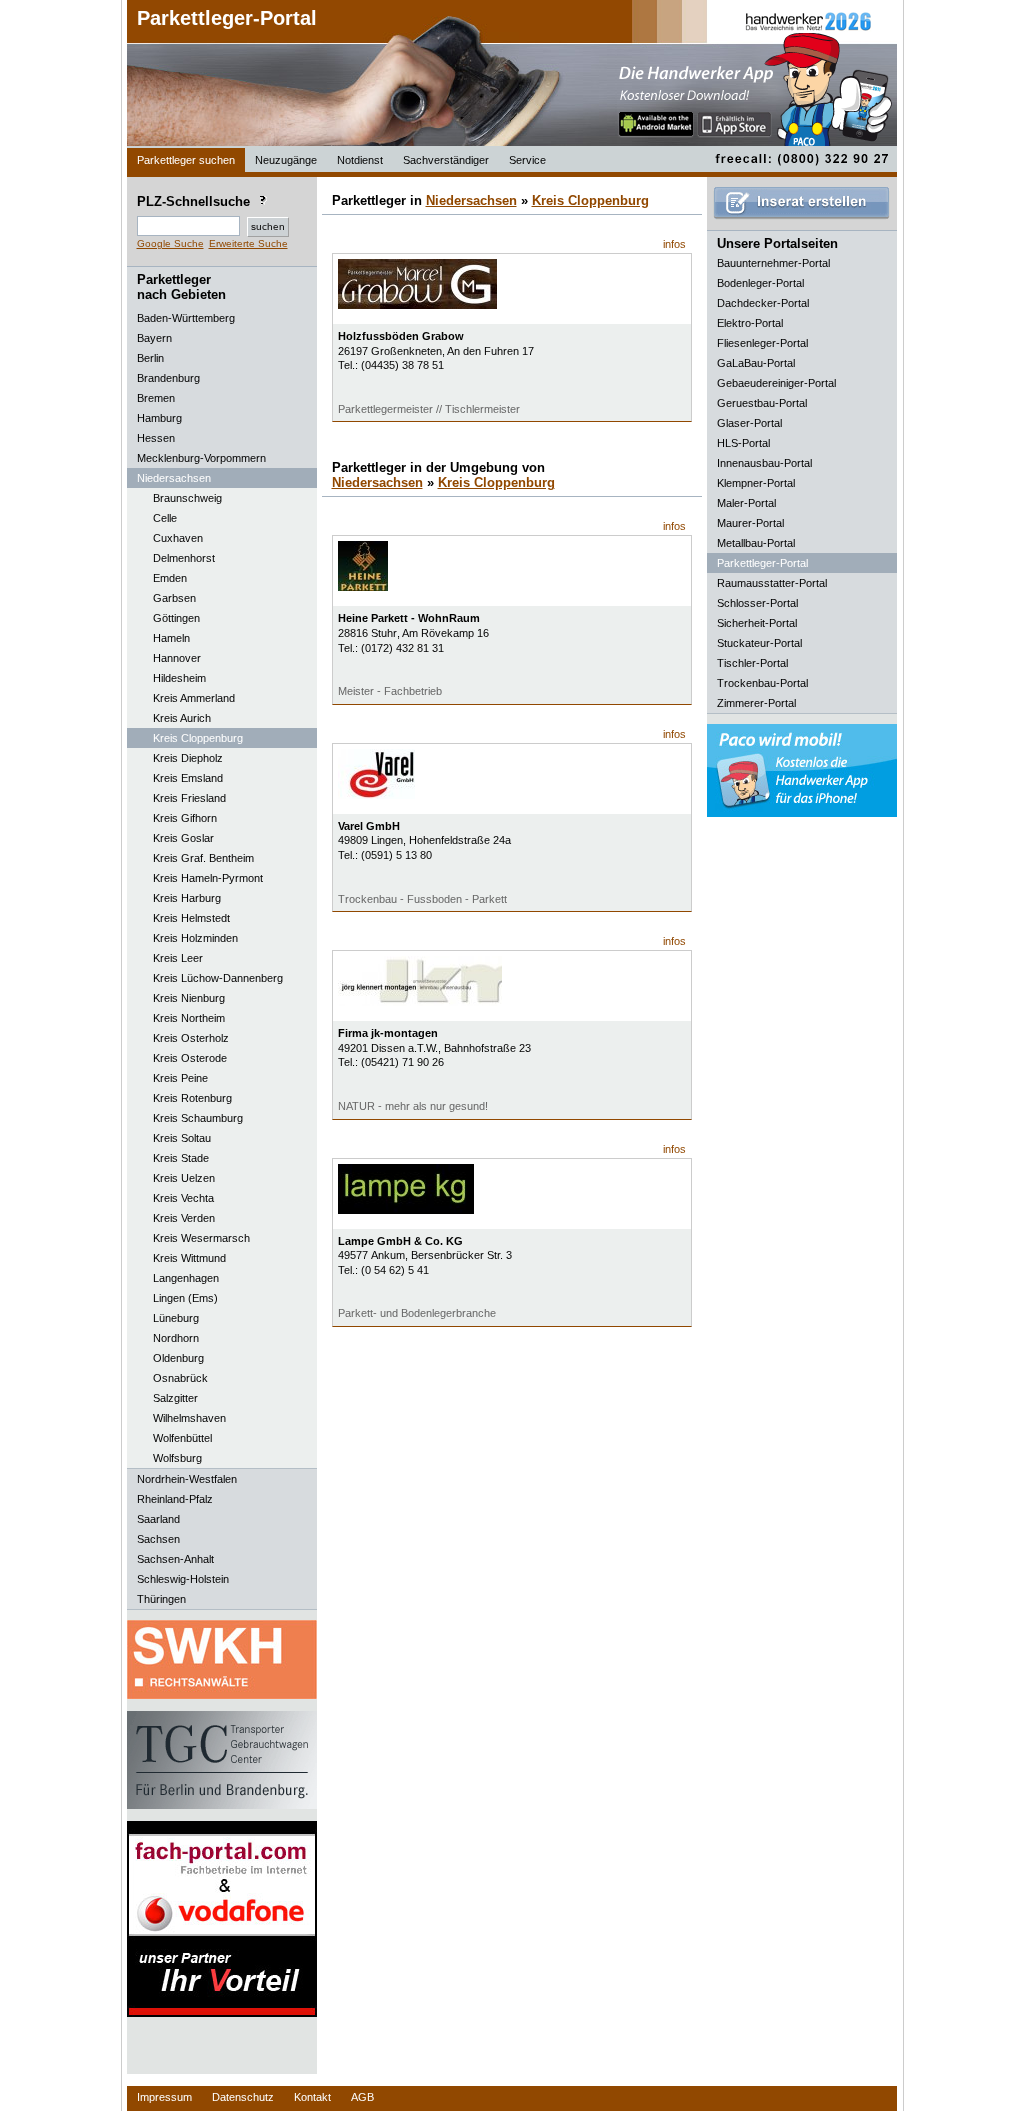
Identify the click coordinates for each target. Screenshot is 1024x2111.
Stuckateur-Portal (759, 643)
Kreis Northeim (189, 1018)
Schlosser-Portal (757, 603)
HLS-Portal (743, 443)
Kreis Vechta (183, 1198)
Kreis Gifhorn (185, 818)
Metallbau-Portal (756, 543)
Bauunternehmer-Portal (773, 263)
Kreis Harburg (187, 898)
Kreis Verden (184, 1218)
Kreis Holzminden (195, 938)
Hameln (171, 638)
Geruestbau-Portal (762, 403)
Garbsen (174, 598)
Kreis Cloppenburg (198, 738)
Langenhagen (186, 1278)
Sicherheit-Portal (757, 623)
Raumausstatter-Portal (772, 583)
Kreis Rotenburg (192, 1098)
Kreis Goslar (183, 838)
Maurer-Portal (750, 523)
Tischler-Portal (752, 663)
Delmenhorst (184, 558)
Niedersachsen (471, 200)
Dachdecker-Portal (763, 303)
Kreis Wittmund (189, 1258)
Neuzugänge (286, 160)
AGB (362, 2097)
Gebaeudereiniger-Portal (776, 383)
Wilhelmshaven (189, 1418)
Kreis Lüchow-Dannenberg (218, 978)
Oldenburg (178, 1358)
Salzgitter (175, 1398)
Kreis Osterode (190, 1058)
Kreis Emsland (188, 778)
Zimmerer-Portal (756, 703)
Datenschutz (243, 2097)
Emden (170, 578)
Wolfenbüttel (182, 1438)
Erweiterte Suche (248, 243)
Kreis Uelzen (184, 1178)
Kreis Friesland (189, 798)
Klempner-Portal (756, 483)
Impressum (164, 2097)
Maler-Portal (746, 503)
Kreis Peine (180, 1078)
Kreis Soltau (182, 1138)
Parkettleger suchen (186, 160)
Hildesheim (179, 678)
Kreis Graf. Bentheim (203, 858)
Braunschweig (187, 498)
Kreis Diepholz (188, 758)
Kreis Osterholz (191, 1038)
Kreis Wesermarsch (201, 1238)
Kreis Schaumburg (198, 1118)
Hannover (177, 658)
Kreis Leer (178, 958)
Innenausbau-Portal (764, 463)
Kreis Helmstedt (191, 918)
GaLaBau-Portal (756, 363)
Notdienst (360, 160)
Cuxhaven (178, 538)
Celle (165, 518)
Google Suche (170, 243)
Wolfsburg (177, 1458)
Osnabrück (180, 1378)
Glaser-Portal (749, 423)
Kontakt (312, 2097)
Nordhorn (176, 1338)
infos (674, 244)
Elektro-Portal (750, 323)
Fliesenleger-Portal (762, 343)
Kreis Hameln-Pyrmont (208, 878)
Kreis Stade (181, 1158)
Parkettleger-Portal (227, 18)
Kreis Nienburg (189, 998)
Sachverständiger (446, 160)
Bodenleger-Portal (760, 283)
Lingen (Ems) (185, 1298)
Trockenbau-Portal (762, 683)
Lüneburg (176, 1318)
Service (527, 160)
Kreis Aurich (182, 718)
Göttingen (176, 618)
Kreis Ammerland (194, 698)
